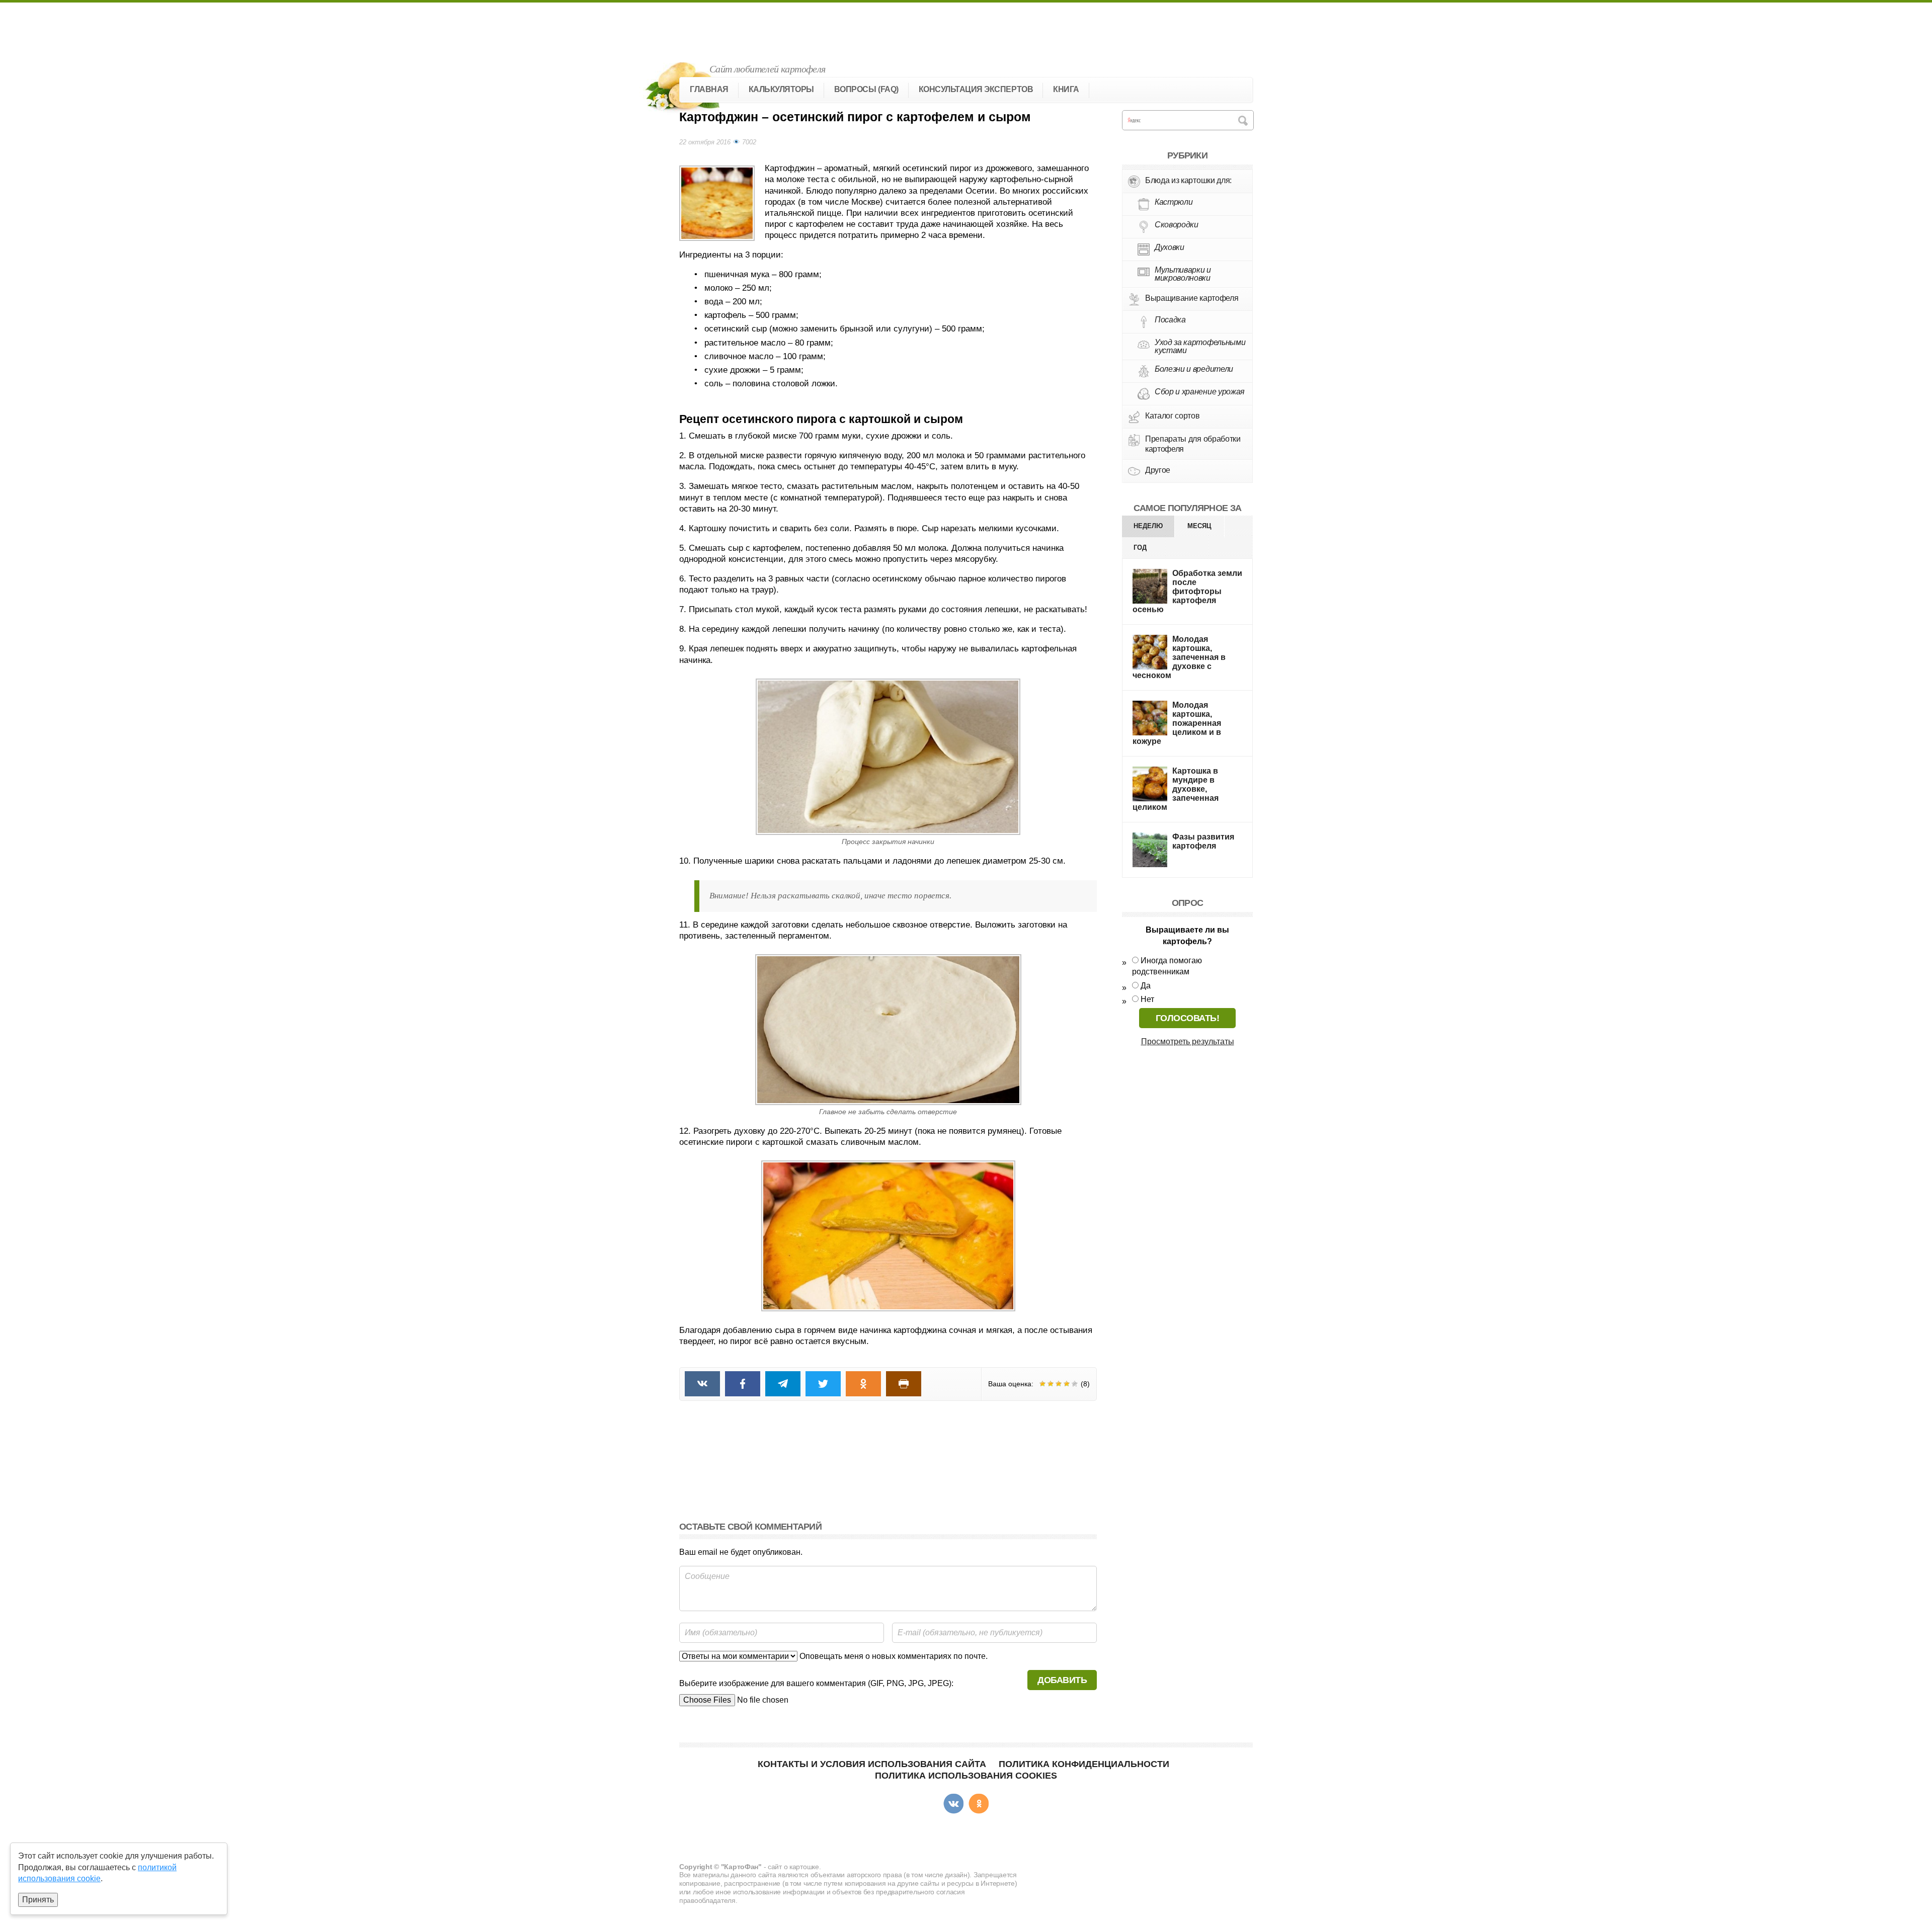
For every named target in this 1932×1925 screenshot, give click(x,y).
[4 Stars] (1067, 1384)
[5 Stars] (1075, 1384)
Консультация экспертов (976, 89)
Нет (1147, 999)
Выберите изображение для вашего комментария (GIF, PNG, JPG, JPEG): (816, 1683)
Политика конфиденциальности (1084, 1764)
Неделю (1148, 526)
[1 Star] (1042, 1384)
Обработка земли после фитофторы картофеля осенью (1187, 591)
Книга (1066, 89)
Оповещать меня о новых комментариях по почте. (893, 1656)
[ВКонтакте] (953, 1804)
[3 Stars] (1059, 1384)
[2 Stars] (1051, 1384)
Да (1146, 986)
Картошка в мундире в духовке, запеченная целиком (1176, 789)
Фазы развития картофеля (1203, 841)
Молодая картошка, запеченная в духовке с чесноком (1179, 657)
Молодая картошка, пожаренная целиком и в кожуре (1177, 723)
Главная (709, 89)
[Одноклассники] (979, 1804)
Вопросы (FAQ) (866, 89)
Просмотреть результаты (1188, 1041)
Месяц (1199, 526)
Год (1140, 548)
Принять (38, 1900)
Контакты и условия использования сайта (872, 1764)
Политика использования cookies (966, 1776)
